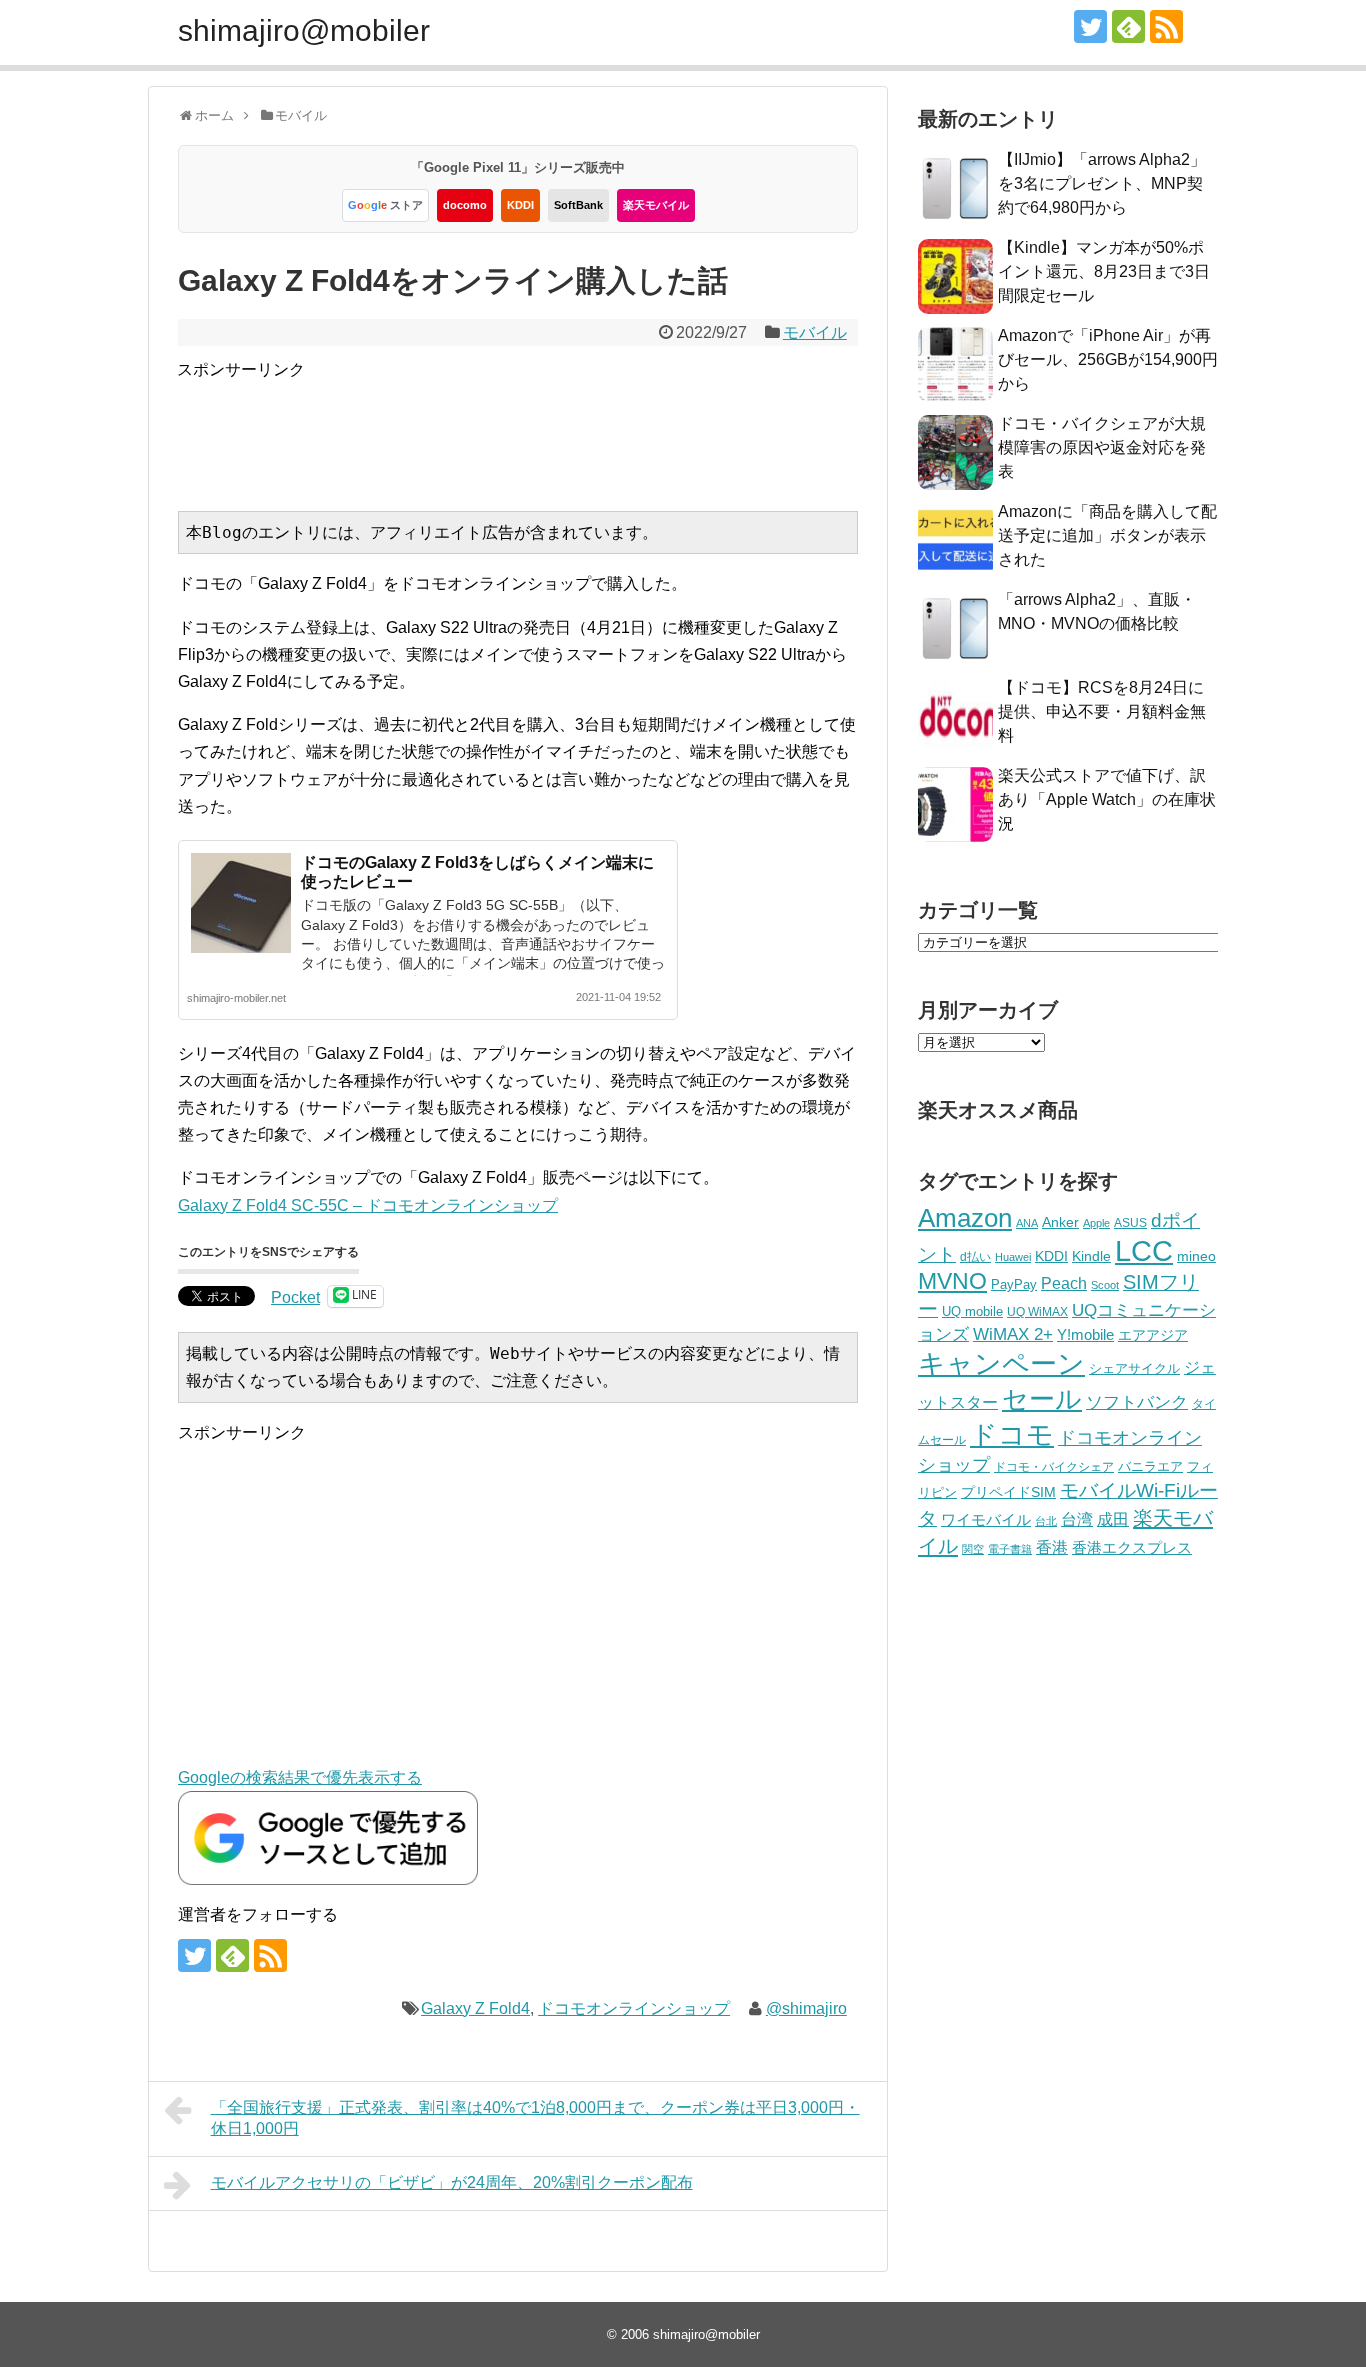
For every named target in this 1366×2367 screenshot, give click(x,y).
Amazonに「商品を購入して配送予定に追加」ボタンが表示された (1107, 535)
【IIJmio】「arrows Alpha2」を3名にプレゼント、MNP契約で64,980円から (1102, 183)
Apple (1096, 1223)
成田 (1113, 1519)
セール (1042, 1399)
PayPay (1014, 1284)
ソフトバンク (1137, 1402)
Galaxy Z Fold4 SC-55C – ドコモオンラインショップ (368, 1205)
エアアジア (1153, 1335)
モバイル (815, 332)
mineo (1196, 1256)
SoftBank (578, 205)
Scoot (1105, 1285)
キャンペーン (1001, 1364)
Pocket (295, 1297)
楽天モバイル (656, 205)
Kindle (1091, 1256)
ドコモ (1012, 1435)
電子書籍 (1010, 1549)
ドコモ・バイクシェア (1054, 1467)
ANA (1027, 1223)
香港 (1052, 1547)
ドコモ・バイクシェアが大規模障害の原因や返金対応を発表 (1102, 447)
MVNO (952, 1281)
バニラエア (1150, 1466)
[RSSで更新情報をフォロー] (1166, 26)
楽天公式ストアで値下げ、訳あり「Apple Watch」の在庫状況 (1107, 799)
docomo (465, 205)
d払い (975, 1256)
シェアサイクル (1134, 1368)
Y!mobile (1085, 1334)
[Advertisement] (541, 428)
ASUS (1130, 1222)
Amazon (965, 1218)
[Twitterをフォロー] (1090, 26)
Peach (1064, 1283)
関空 (973, 1549)
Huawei (1013, 1257)
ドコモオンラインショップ (634, 2008)
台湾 (1077, 1519)
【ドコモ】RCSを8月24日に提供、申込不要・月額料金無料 (1102, 711)
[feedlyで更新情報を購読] (1128, 26)
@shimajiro (806, 2008)
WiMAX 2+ (1013, 1334)
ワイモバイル (986, 1519)
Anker (1060, 1222)
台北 (1046, 1521)
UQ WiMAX (1037, 1312)
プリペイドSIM (1008, 1492)
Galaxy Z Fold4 (475, 2008)
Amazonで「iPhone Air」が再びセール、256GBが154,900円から (1108, 359)
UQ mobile (972, 1311)
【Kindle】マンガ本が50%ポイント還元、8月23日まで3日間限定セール (1104, 271)
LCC (1144, 1250)
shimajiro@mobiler (304, 30)
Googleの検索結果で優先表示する (300, 1777)
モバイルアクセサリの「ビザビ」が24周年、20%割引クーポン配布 (452, 2182)
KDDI (520, 205)
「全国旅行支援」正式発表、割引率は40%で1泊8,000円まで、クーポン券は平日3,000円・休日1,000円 (535, 2118)
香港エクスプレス (1132, 1548)
